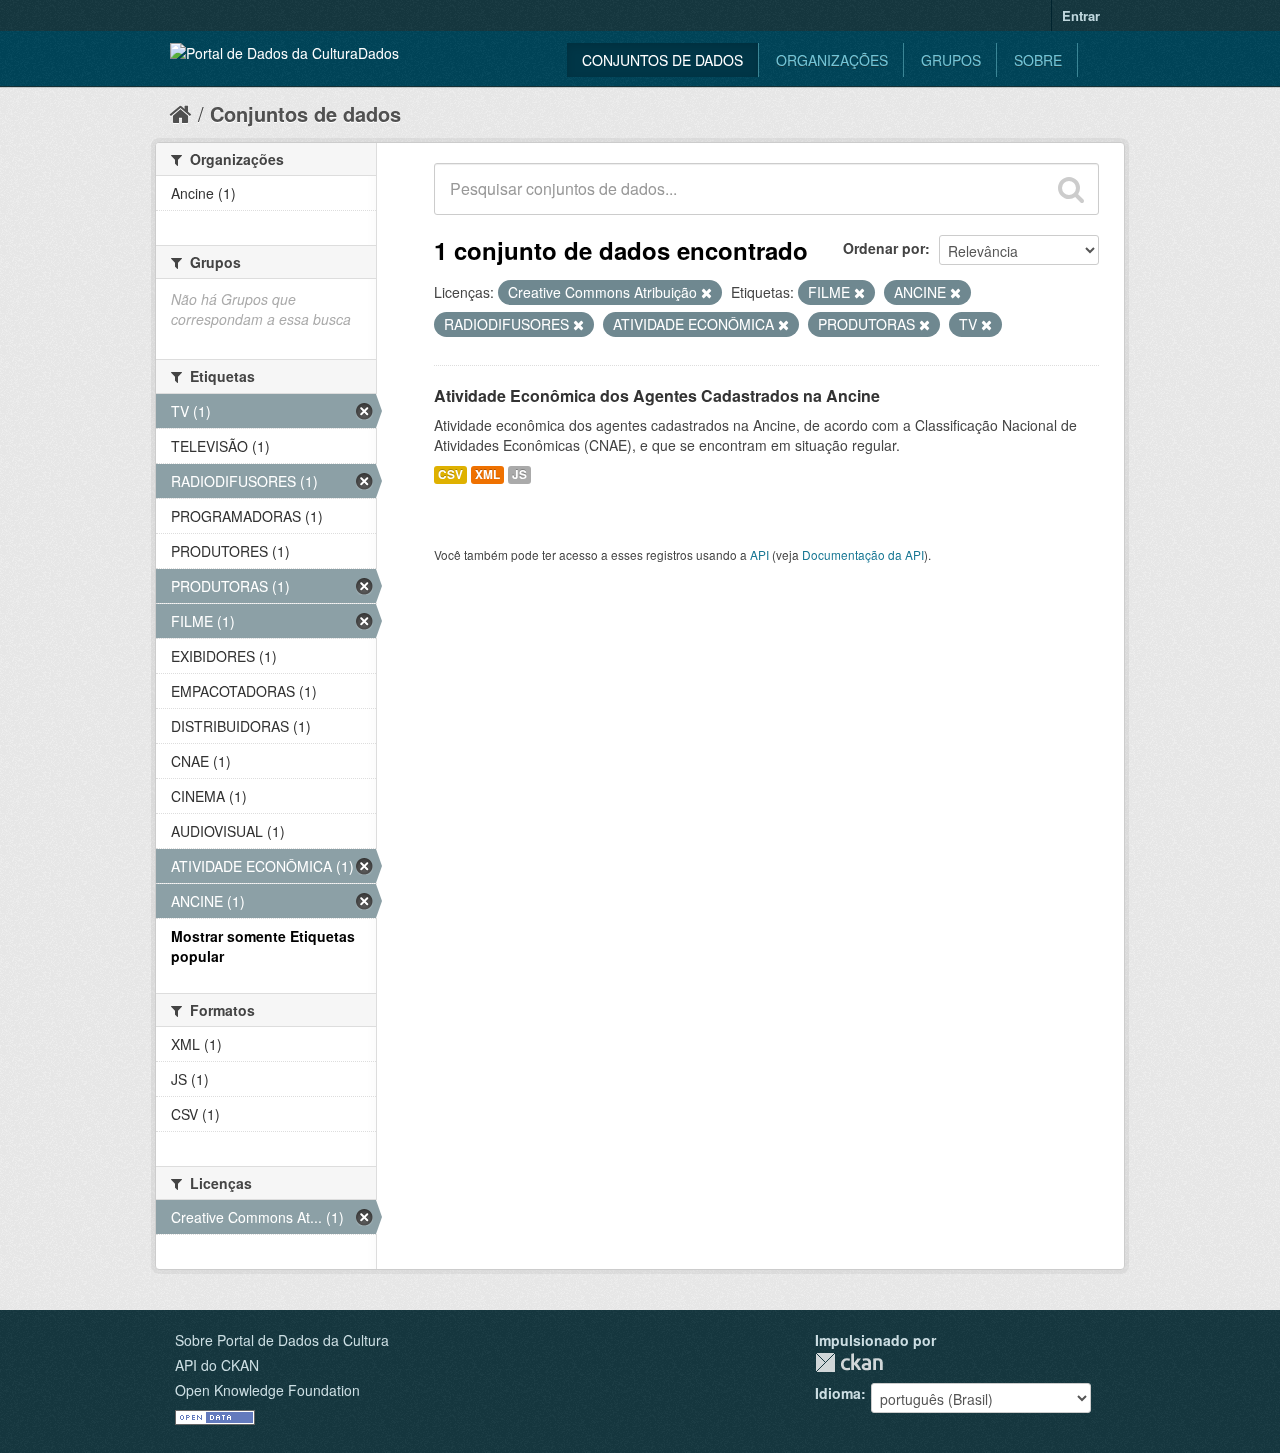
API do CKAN (217, 1365)
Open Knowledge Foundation (267, 1390)
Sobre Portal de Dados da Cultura (282, 1340)
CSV (450, 474)
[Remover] (706, 293)
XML (487, 474)
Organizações (832, 60)
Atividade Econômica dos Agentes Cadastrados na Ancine (657, 395)
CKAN (849, 1362)
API (759, 554)
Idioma (838, 1393)
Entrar (1081, 15)
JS (519, 474)
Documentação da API (863, 554)
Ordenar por (884, 248)
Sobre (1038, 60)
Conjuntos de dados (662, 60)
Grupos (951, 60)
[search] (1071, 189)
